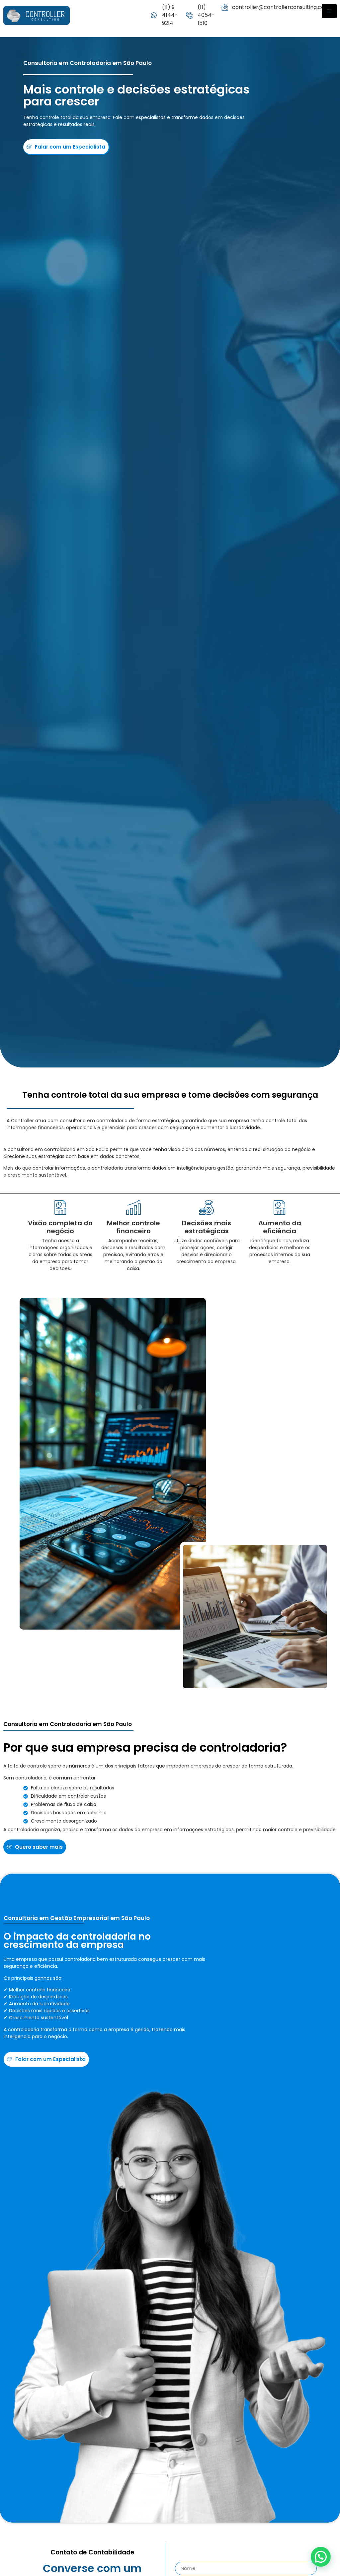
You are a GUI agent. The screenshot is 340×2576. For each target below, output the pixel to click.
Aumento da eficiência (280, 1227)
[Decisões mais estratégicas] (207, 1207)
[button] (321, 2557)
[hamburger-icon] (329, 11)
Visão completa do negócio (60, 1227)
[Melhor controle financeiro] (133, 1207)
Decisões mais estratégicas (207, 1227)
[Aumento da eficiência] (280, 1207)
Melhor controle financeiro (133, 1227)
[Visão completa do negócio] (60, 1207)
